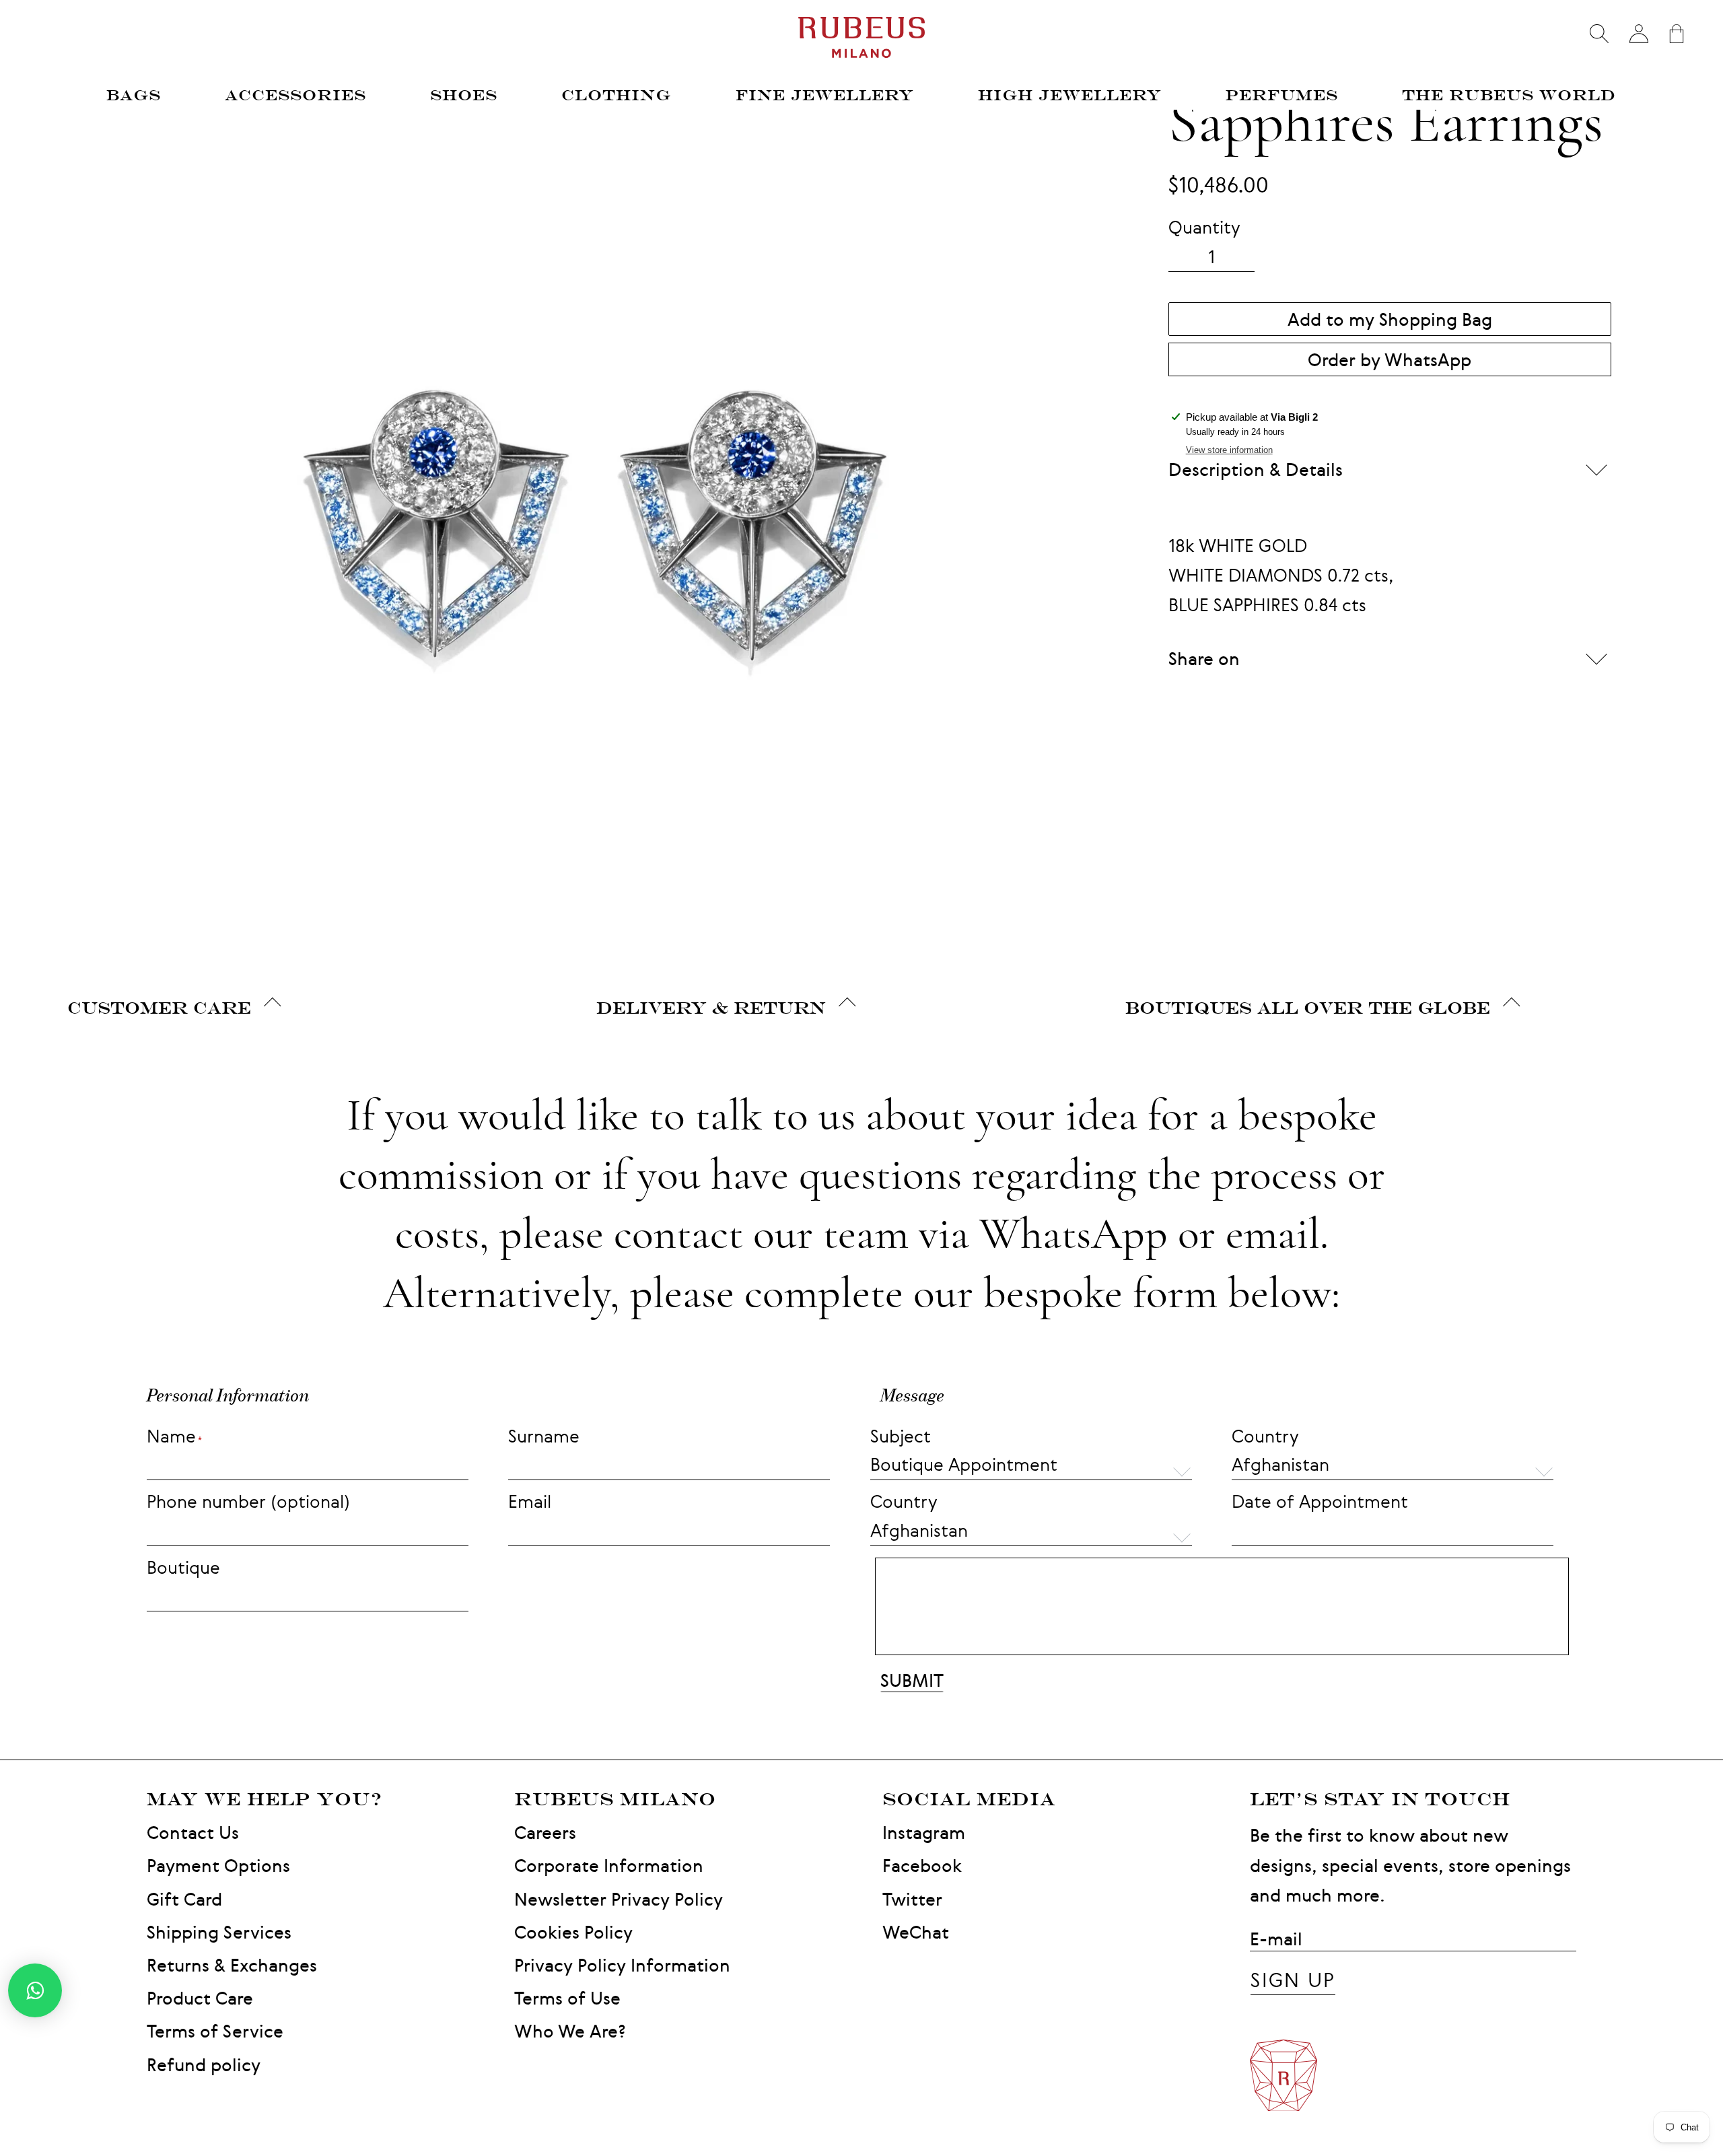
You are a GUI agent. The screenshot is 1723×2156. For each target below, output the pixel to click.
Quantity (1204, 227)
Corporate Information (609, 1866)
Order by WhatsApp (1390, 360)
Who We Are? (570, 2031)
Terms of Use (567, 1998)
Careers (545, 1833)
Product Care (200, 1998)
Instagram (924, 1833)
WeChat (916, 1932)
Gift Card (184, 1899)
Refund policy (204, 2065)
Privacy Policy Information (622, 1965)
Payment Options (218, 1866)
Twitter (912, 1899)
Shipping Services (219, 1932)
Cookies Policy (573, 1932)
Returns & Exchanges (232, 1965)
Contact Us (193, 1833)
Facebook (922, 1866)
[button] (1393, 1466)
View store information (1229, 450)
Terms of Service (215, 2031)
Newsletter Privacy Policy (619, 1899)
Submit (912, 1680)
